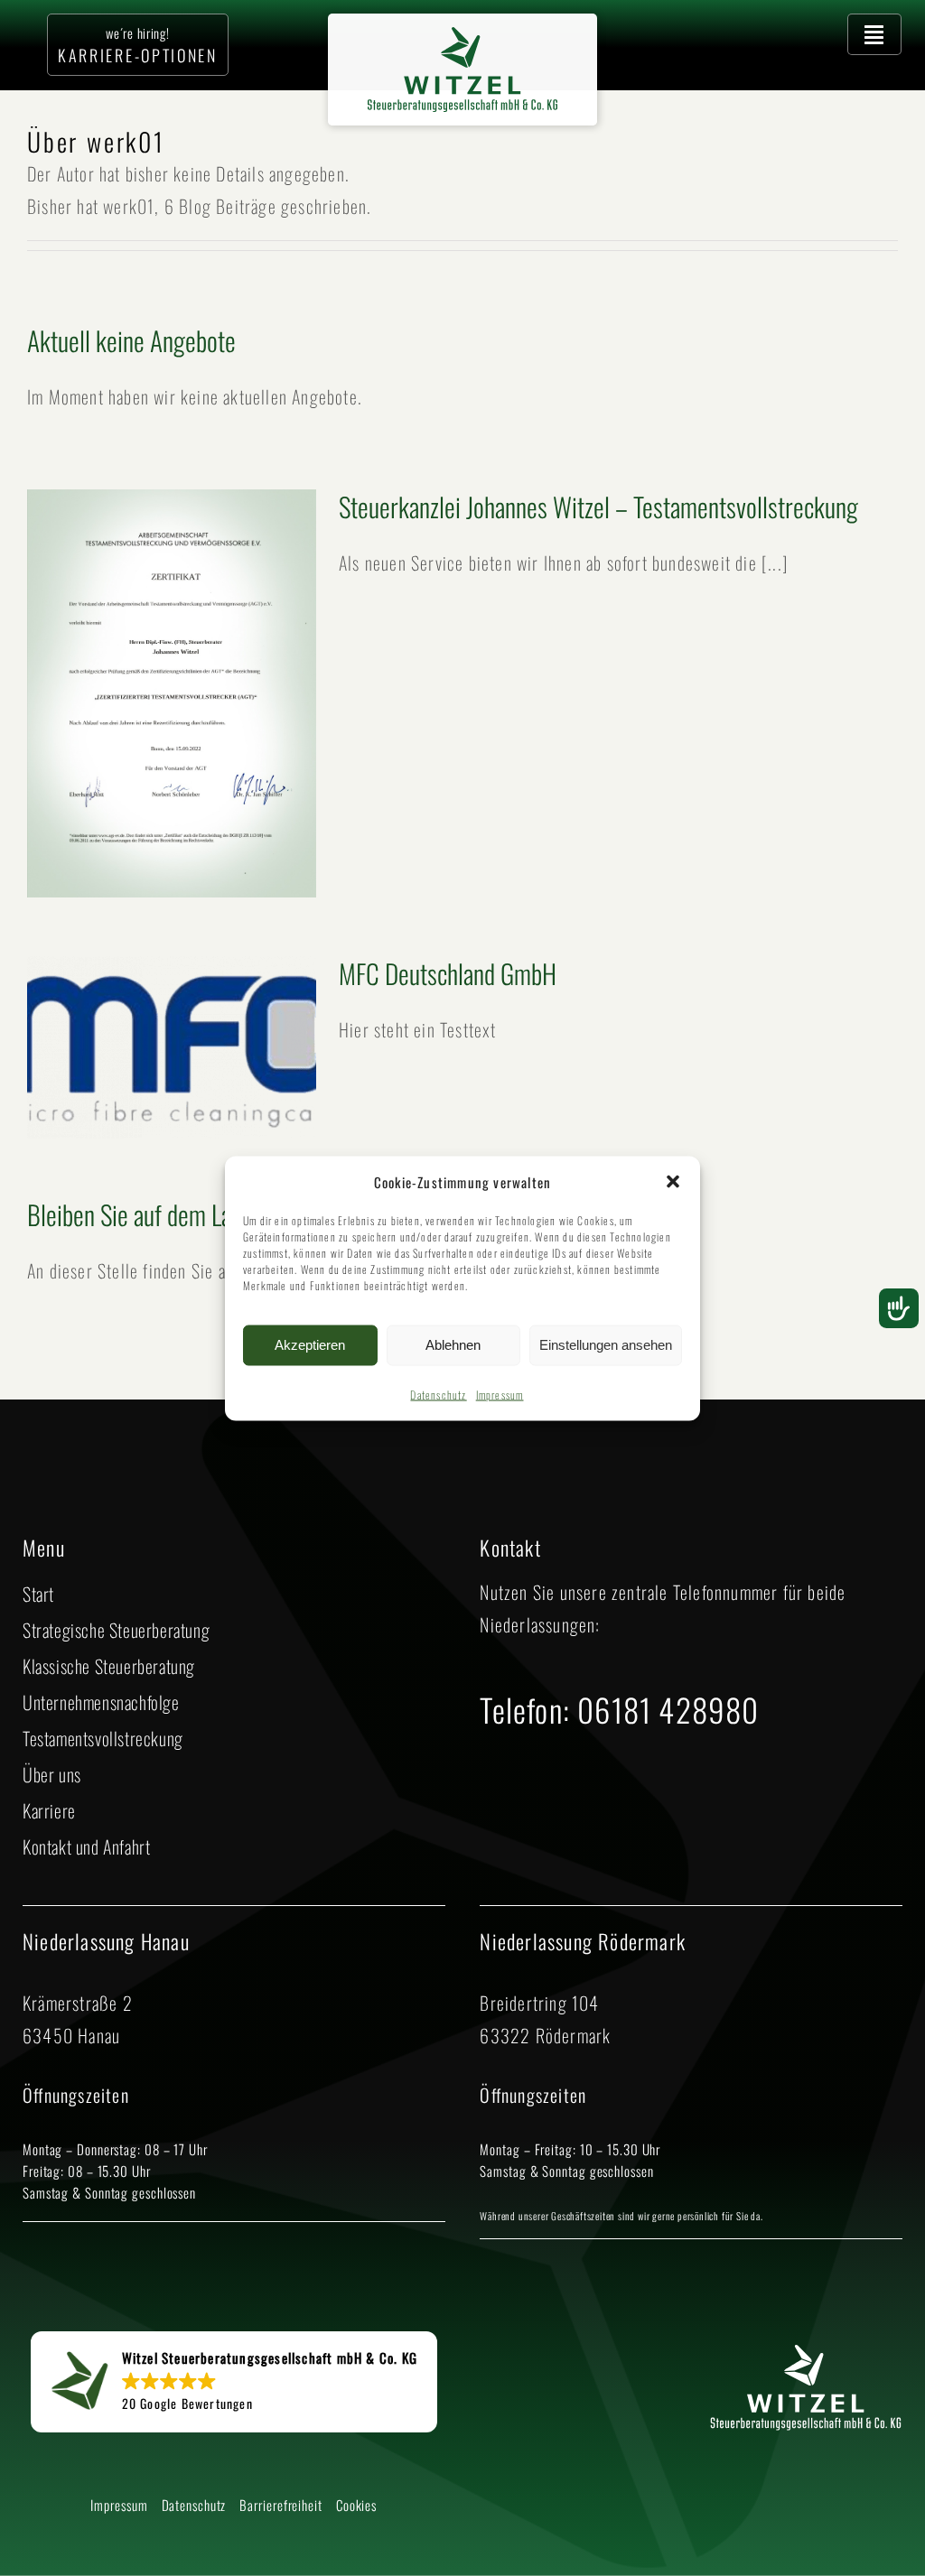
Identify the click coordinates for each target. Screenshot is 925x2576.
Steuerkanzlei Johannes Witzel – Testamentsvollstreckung (598, 506)
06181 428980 (668, 1709)
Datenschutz (438, 1394)
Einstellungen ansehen (606, 1345)
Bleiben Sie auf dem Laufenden (165, 1214)
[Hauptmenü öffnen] (874, 34)
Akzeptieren (310, 1345)
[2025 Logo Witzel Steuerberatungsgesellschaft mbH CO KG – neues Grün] (462, 36)
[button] (673, 1182)
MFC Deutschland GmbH (448, 973)
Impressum (500, 1394)
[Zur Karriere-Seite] (138, 45)
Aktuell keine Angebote (131, 340)
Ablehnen (453, 1345)
